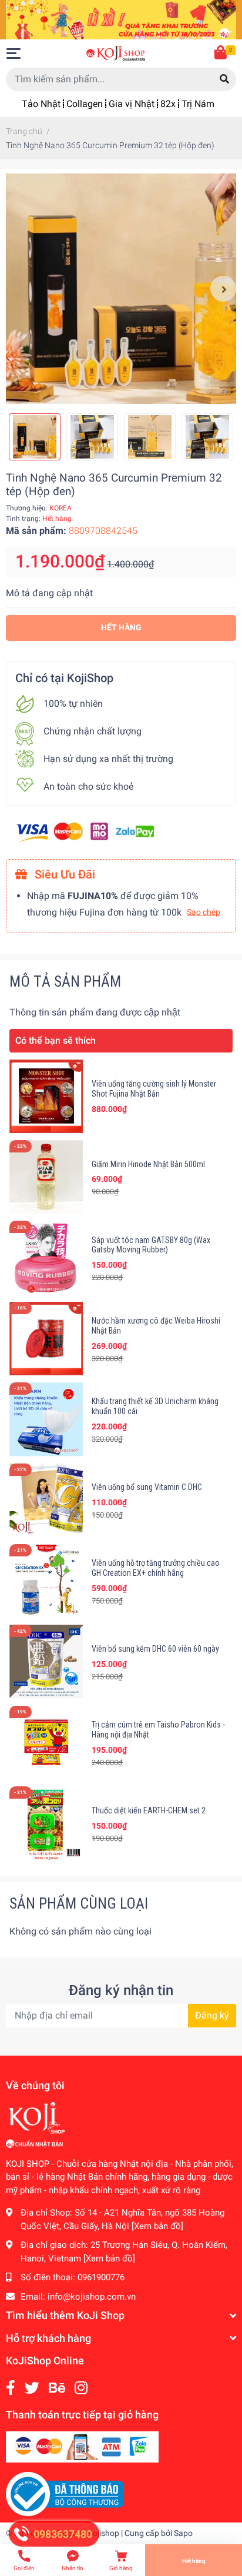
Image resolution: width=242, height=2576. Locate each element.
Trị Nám (198, 104)
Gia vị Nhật (132, 104)
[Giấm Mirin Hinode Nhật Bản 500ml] (46, 1177)
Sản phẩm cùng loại (79, 1903)
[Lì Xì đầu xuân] (121, 19)
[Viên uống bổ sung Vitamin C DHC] (46, 1500)
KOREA (60, 508)
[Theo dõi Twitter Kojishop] (32, 2388)
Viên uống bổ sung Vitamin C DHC (147, 1487)
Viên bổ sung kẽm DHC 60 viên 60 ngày (155, 1649)
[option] (121, 289)
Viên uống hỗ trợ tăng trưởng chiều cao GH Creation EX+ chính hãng (156, 1568)
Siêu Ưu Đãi (63, 874)
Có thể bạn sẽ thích (56, 1040)
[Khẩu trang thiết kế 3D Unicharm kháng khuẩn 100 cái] (46, 1419)
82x (168, 104)
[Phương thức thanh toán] (85, 831)
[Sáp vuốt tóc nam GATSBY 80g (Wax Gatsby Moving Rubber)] (46, 1257)
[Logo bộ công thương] (65, 2494)
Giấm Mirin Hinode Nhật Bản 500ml (148, 1164)
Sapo (183, 2533)
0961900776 (101, 2277)
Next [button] (223, 289)
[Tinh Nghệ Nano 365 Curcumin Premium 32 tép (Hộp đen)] (121, 289)
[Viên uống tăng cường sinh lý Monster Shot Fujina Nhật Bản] (46, 1096)
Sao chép (204, 912)
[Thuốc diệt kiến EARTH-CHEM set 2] (46, 1823)
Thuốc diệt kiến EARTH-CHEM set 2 (149, 1810)
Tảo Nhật (41, 104)
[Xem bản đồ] (157, 2226)
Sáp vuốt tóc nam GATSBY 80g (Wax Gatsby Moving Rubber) (151, 1245)
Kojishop (103, 2533)
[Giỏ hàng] (221, 54)
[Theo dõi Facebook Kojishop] (11, 2388)
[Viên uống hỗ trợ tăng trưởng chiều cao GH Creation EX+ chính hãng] (46, 1581)
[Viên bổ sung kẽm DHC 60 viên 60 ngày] (46, 1661)
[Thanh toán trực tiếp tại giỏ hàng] (82, 2446)
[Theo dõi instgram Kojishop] (81, 2388)
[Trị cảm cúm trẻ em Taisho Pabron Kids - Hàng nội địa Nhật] (46, 1743)
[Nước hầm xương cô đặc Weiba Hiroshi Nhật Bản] (46, 1339)
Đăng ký (212, 2015)
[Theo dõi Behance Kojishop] (57, 2388)
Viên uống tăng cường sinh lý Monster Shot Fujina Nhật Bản (154, 1089)
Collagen (85, 104)
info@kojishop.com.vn (92, 2297)
